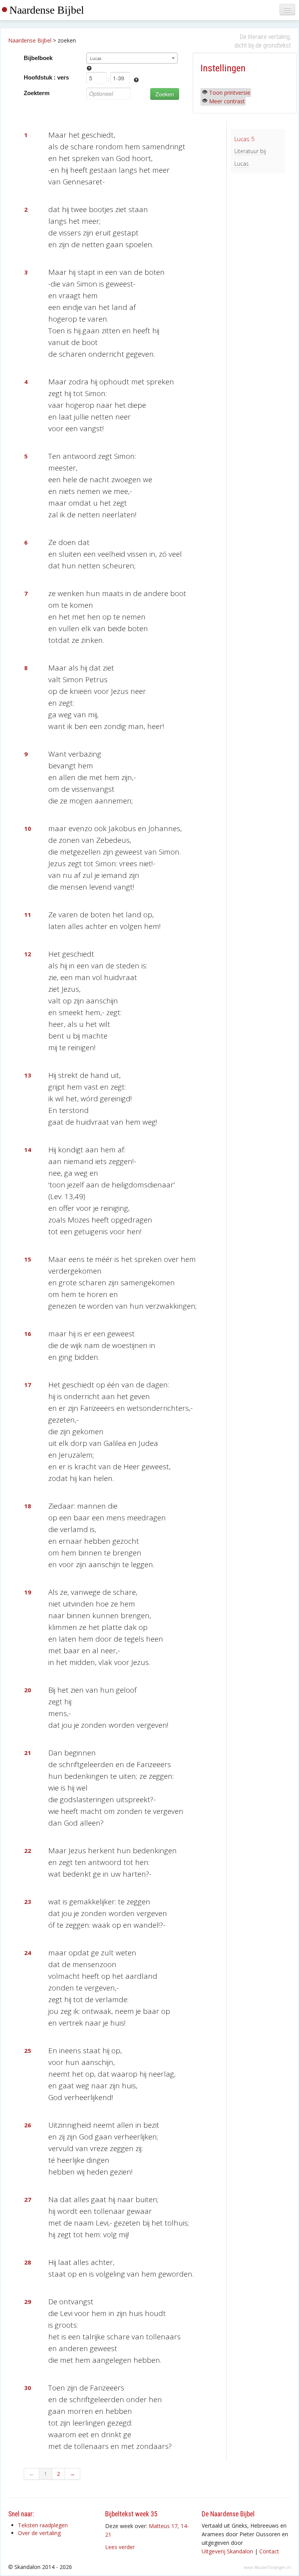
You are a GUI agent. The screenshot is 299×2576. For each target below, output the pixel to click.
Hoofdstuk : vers (46, 77)
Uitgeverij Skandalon (227, 2551)
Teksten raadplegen (43, 2525)
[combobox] (132, 58)
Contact (269, 2551)
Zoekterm (37, 93)
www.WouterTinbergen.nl (267, 2567)
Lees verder (120, 2547)
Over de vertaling (39, 2533)
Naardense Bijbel (47, 10)
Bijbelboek (38, 58)
